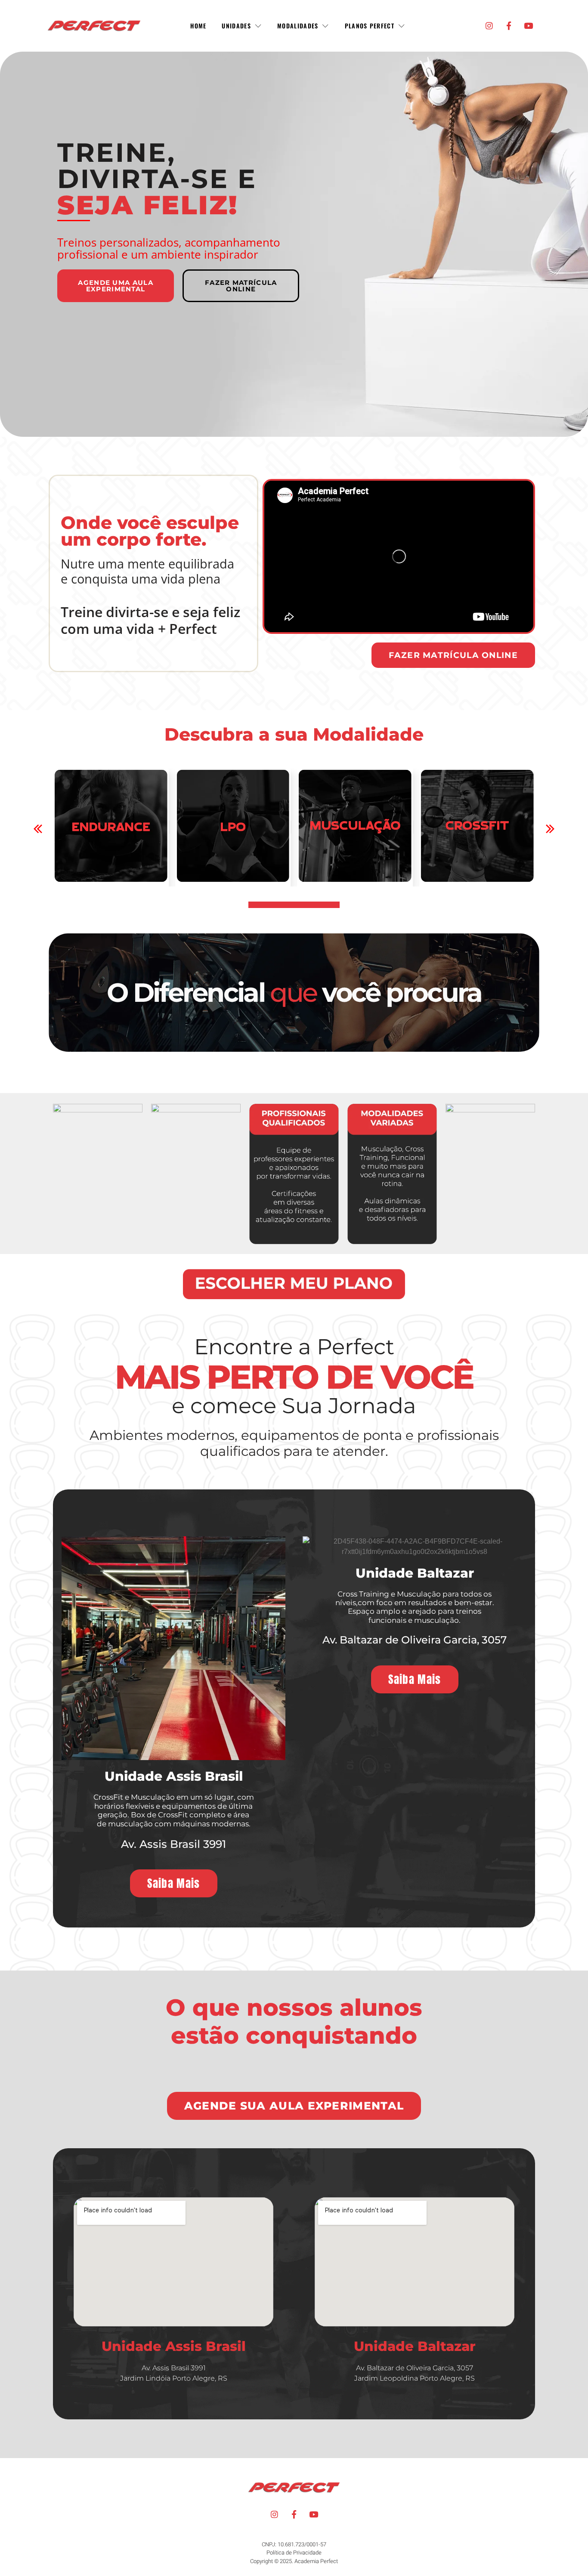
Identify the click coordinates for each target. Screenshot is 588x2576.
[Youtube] (529, 26)
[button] (453, 655)
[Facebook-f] (509, 26)
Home (198, 26)
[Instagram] (489, 26)
